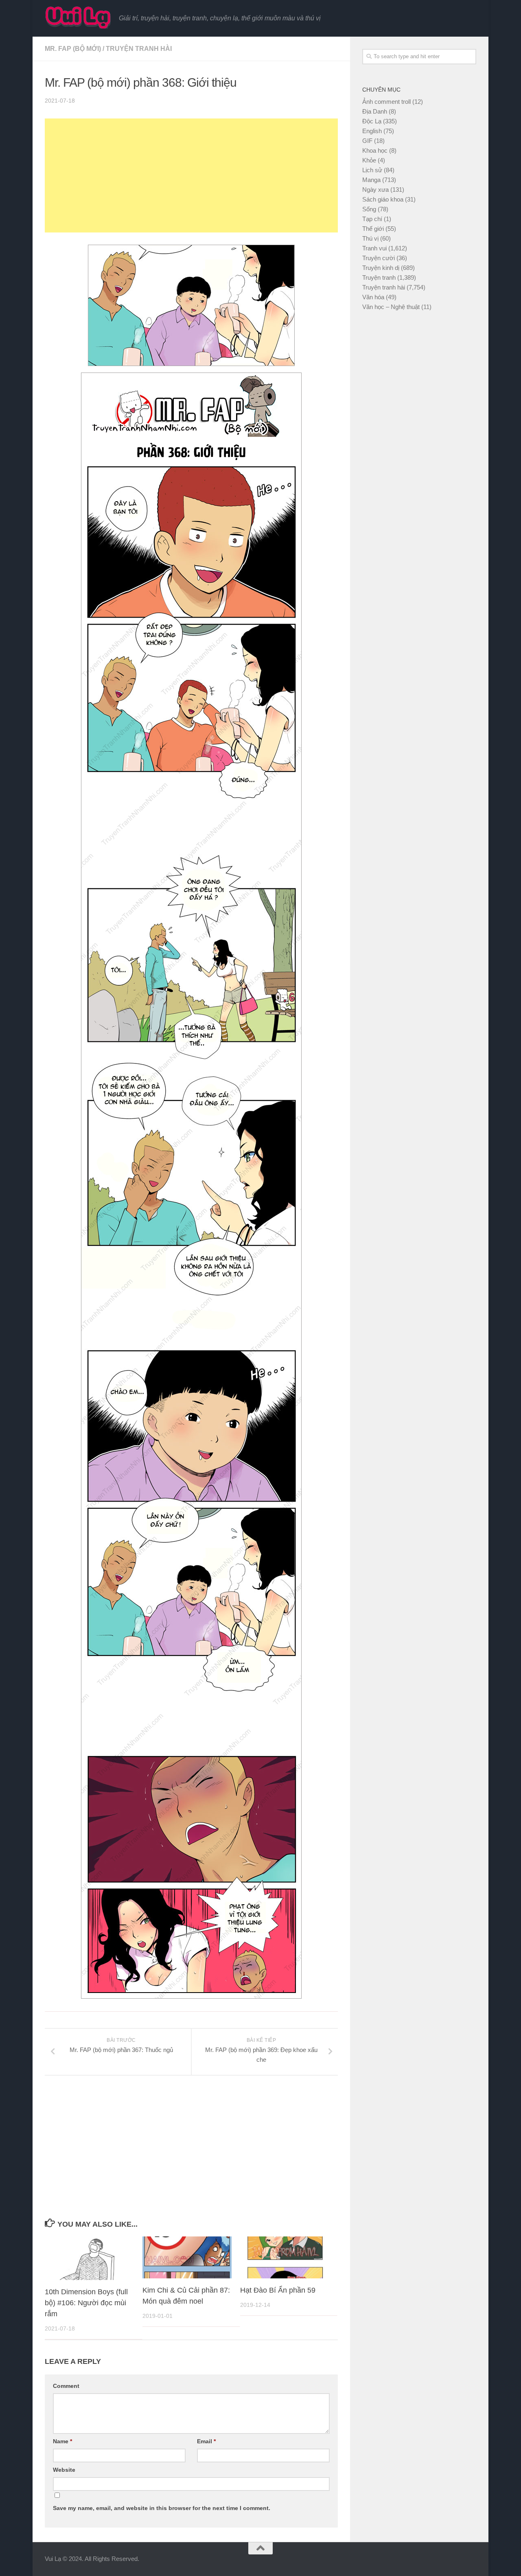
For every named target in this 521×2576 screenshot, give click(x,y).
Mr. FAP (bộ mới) (73, 49)
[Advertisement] (191, 175)
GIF (367, 141)
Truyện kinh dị (381, 268)
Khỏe (369, 160)
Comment (66, 2386)
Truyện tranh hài (139, 49)
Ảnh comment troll (386, 102)
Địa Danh (375, 111)
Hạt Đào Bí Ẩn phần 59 (278, 2290)
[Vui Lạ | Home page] (78, 17)
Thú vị (370, 238)
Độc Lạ (372, 121)
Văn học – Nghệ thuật (391, 307)
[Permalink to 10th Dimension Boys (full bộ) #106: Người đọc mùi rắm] (89, 2258)
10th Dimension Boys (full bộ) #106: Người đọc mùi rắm (86, 2303)
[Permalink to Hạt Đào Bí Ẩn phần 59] (285, 2257)
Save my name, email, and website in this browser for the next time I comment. (162, 2508)
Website (64, 2470)
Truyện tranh (379, 277)
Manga (371, 180)
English (372, 131)
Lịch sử (372, 170)
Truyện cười (379, 258)
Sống (369, 209)
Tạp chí (372, 219)
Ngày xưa (375, 190)
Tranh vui (374, 248)
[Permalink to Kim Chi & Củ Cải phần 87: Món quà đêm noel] (187, 2257)
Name (62, 2441)
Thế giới (373, 229)
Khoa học (375, 150)
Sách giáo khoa (383, 199)
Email (206, 2441)
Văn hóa (373, 297)
